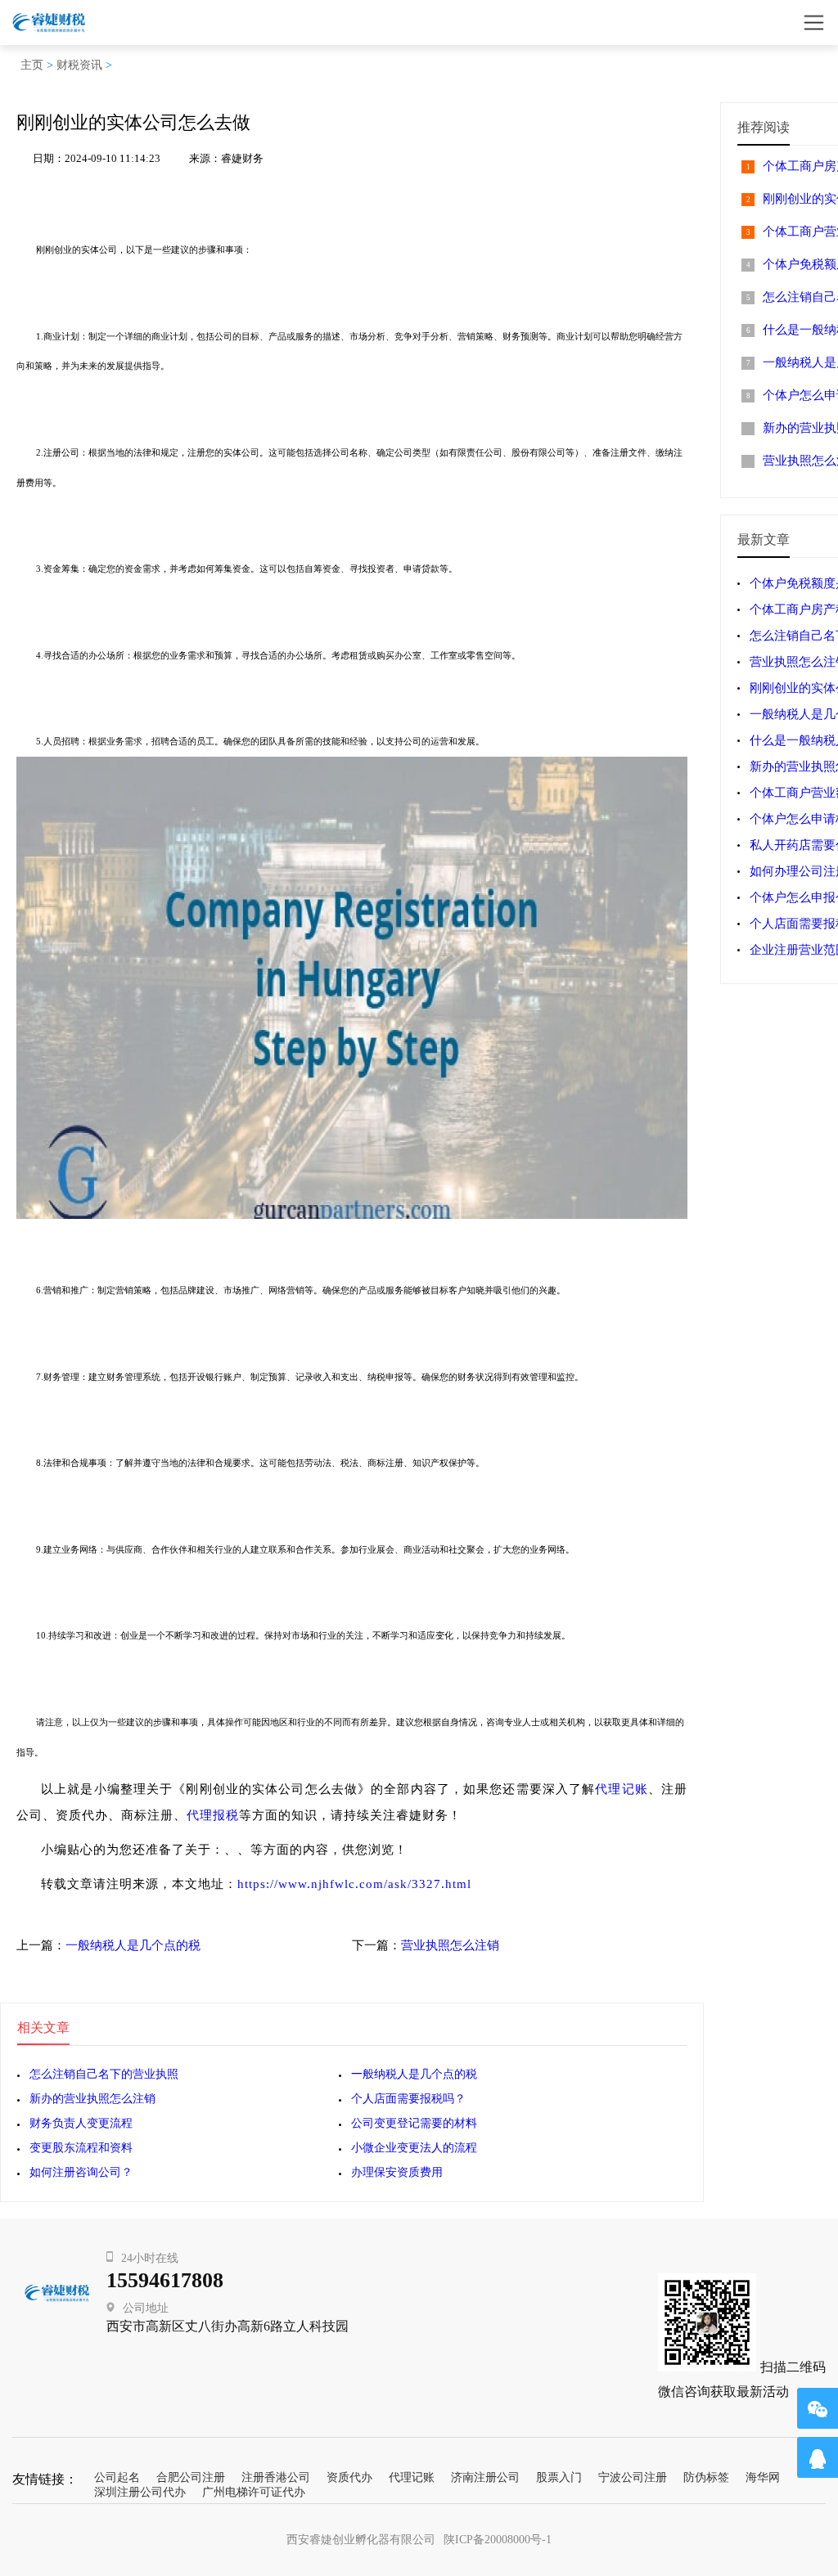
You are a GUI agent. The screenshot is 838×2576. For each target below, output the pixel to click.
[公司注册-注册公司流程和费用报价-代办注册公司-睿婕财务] (49, 22)
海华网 (763, 2477)
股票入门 (559, 2477)
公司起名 (117, 2477)
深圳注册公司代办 (140, 2492)
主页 (32, 65)
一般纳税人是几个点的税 (133, 1945)
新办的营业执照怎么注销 (92, 2099)
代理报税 (213, 1815)
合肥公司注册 (191, 2477)
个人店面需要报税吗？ (408, 2099)
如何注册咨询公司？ (81, 2172)
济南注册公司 (485, 2477)
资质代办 (349, 2477)
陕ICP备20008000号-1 (498, 2540)
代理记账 (622, 1789)
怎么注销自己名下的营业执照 (104, 2074)
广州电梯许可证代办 (254, 2492)
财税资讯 (79, 65)
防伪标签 (706, 2477)
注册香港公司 (276, 2477)
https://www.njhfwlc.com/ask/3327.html (354, 1884)
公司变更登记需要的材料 (414, 2123)
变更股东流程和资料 (81, 2148)
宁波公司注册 (633, 2477)
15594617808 (165, 2280)
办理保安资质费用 (397, 2172)
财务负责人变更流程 (81, 2123)
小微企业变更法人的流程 (414, 2148)
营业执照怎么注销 (450, 1945)
